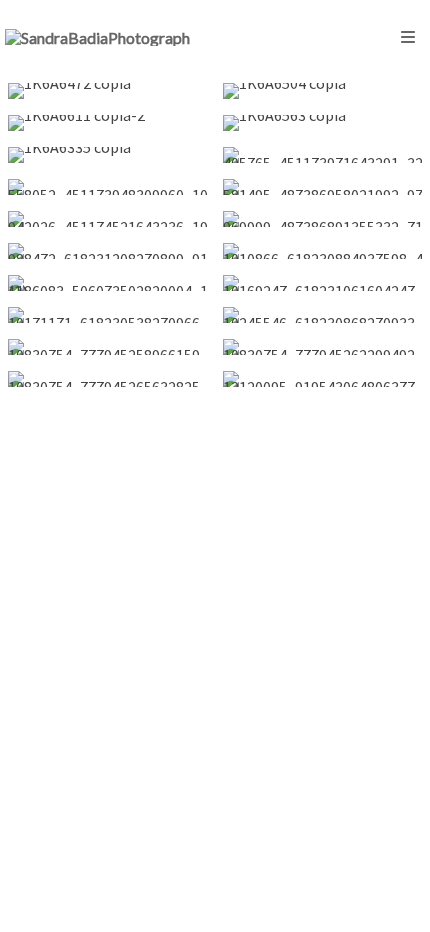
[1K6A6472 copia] (107, 91)
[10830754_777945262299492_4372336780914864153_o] (322, 347)
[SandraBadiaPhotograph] (97, 37)
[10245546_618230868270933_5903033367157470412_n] (322, 315)
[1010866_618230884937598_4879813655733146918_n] (322, 251)
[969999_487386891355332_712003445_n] (322, 219)
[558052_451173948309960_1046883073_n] (107, 187)
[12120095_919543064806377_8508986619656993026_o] (322, 379)
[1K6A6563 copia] (322, 123)
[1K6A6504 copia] (322, 91)
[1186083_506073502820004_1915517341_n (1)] (107, 283)
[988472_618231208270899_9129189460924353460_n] (107, 251)
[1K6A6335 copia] (107, 155)
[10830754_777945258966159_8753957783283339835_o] (107, 347)
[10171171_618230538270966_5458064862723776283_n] (107, 315)
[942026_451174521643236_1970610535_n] (107, 219)
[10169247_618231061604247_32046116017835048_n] (322, 283)
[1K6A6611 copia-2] (107, 123)
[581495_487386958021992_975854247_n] (322, 187)
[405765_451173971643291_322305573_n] (322, 155)
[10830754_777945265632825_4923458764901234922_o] (107, 379)
